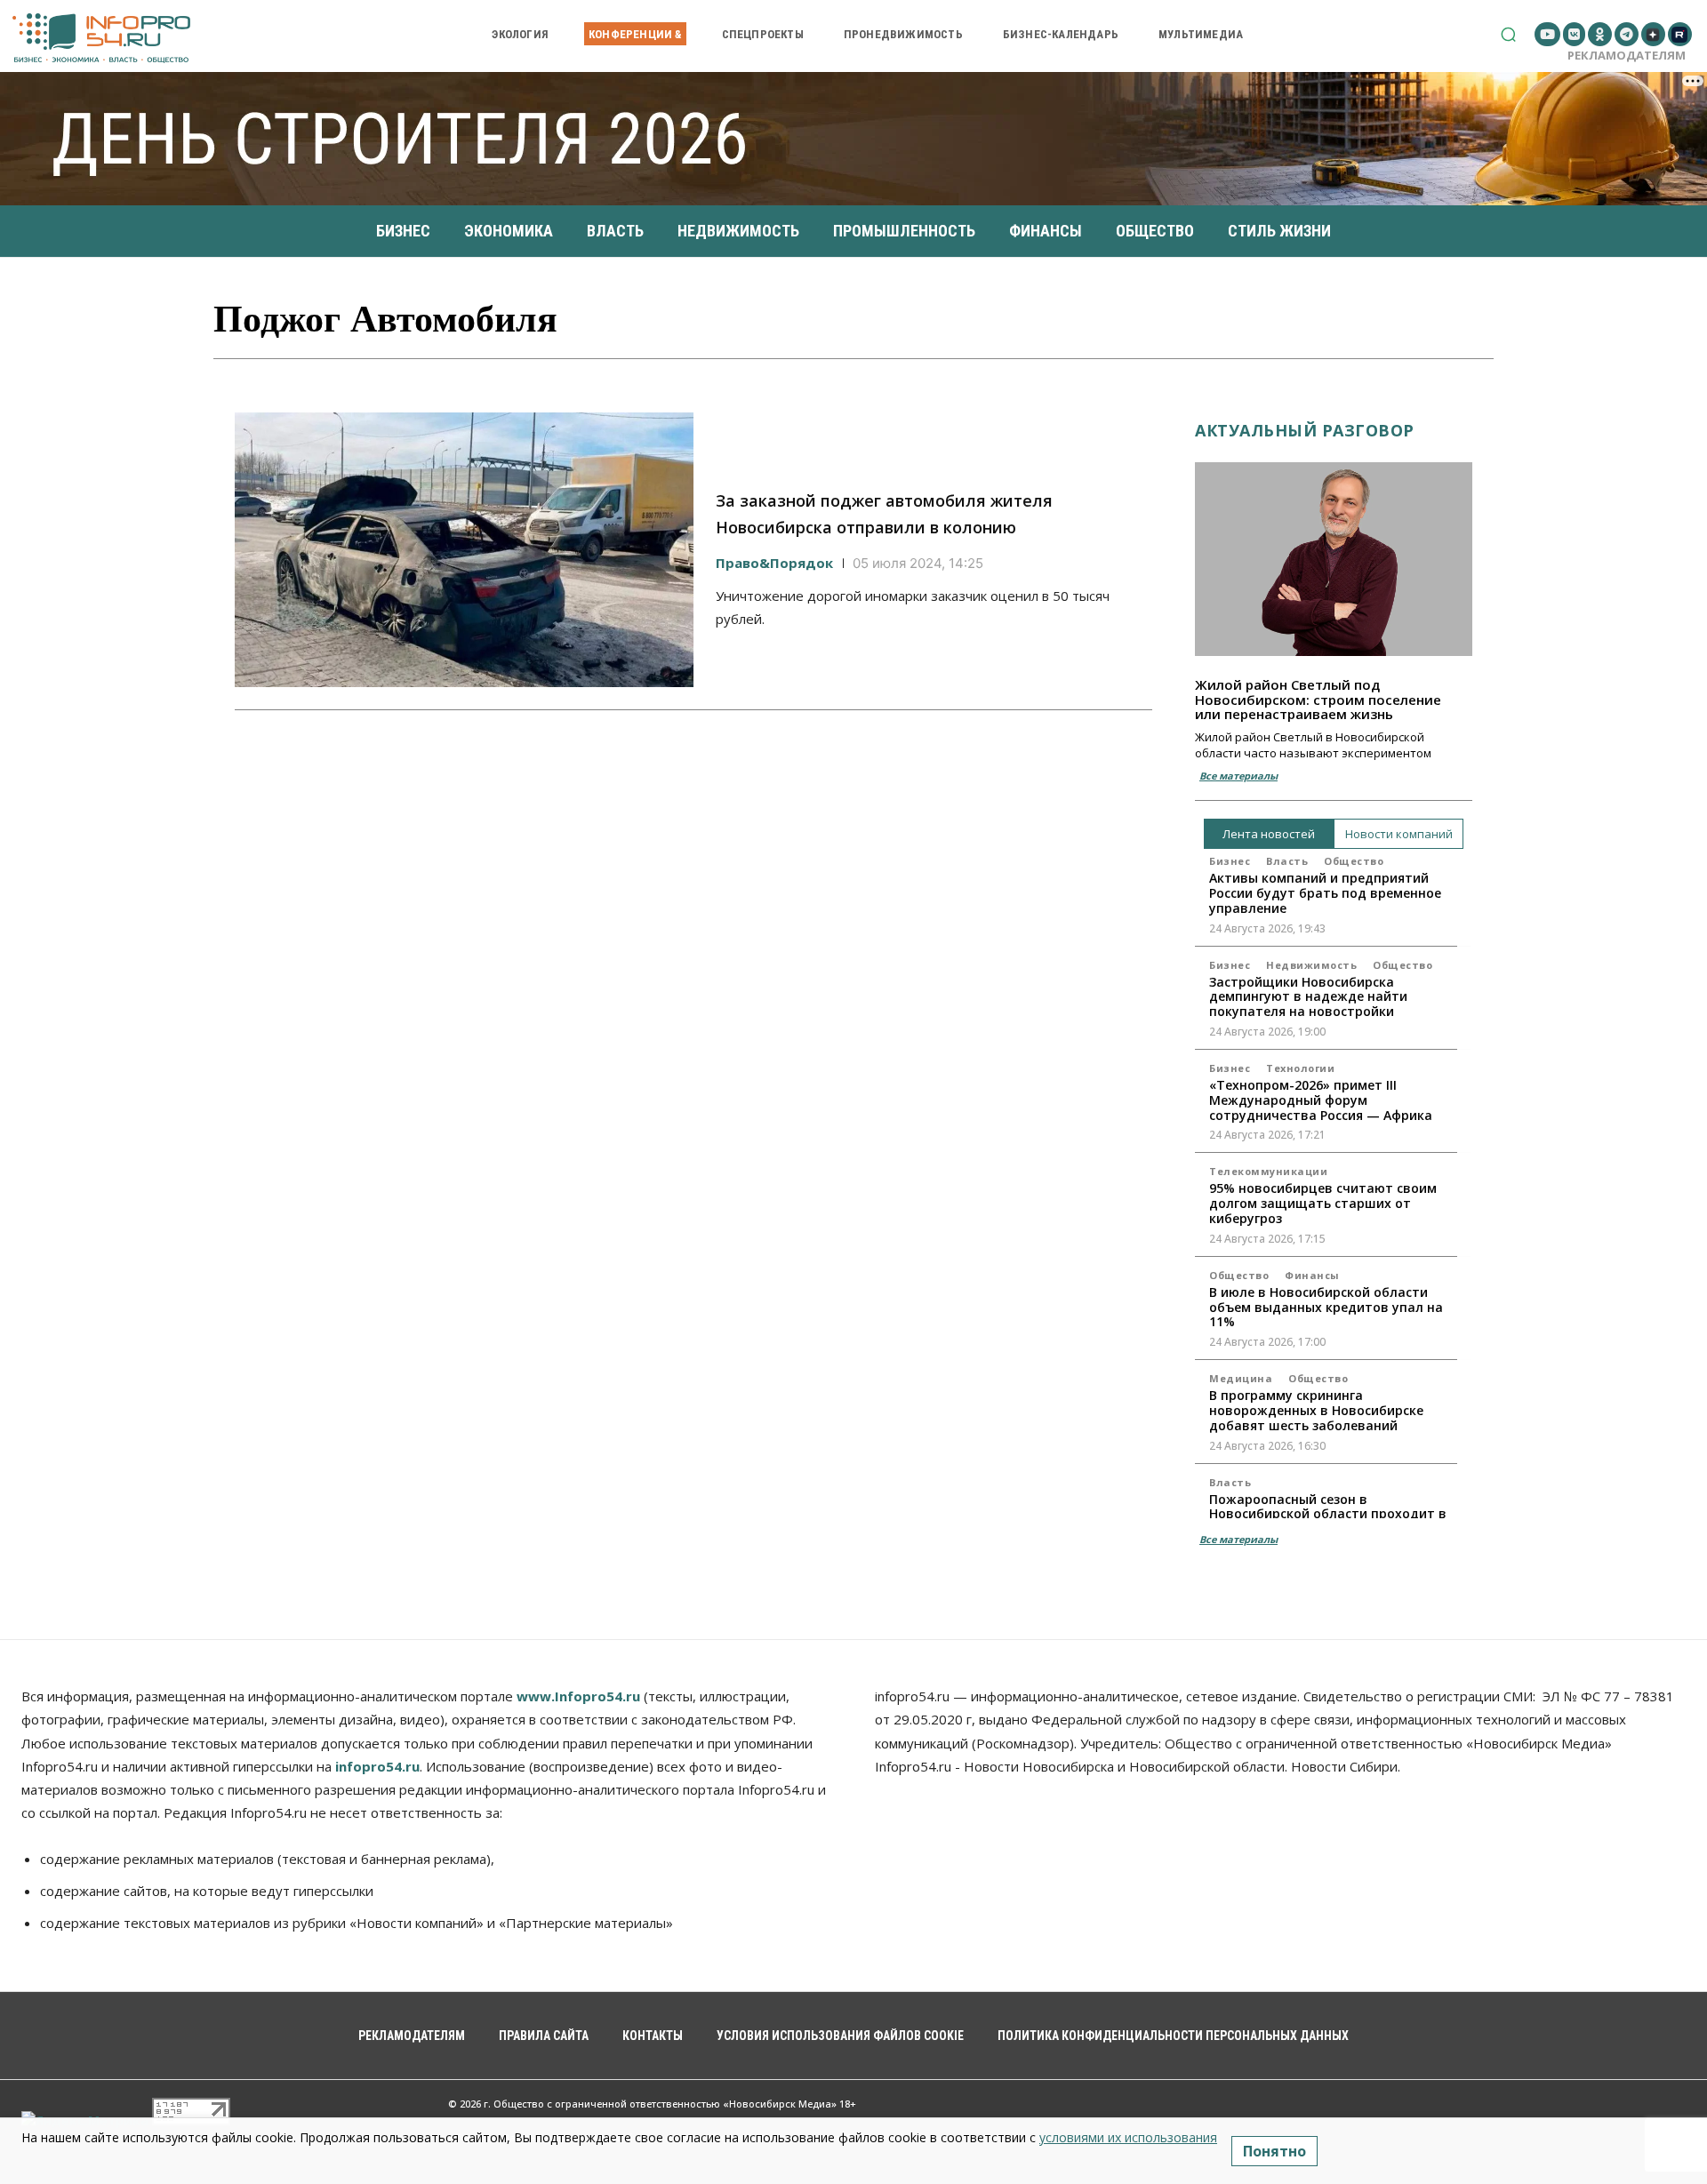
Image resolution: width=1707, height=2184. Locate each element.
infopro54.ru (377, 1766)
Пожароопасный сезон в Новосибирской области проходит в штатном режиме (1328, 1514)
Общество (1354, 861)
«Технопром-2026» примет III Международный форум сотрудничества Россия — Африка (1321, 1100)
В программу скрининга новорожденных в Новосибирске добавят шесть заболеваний (1316, 1410)
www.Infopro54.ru (578, 1696)
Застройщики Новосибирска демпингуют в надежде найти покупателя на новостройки (1308, 997)
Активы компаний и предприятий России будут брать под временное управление (1325, 893)
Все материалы (1238, 776)
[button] (1508, 34)
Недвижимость (1311, 965)
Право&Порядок (774, 563)
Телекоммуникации (1268, 1171)
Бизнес (1230, 861)
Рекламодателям (1627, 55)
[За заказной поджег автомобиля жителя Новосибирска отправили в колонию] (464, 550)
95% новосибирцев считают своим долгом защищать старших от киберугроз (1323, 1203)
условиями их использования (1128, 2137)
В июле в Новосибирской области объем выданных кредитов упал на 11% (1326, 1307)
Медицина (1241, 1378)
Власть (1287, 861)
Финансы (1312, 1275)
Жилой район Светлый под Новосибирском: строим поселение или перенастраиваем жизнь (1318, 699)
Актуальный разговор (1305, 430)
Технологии (1300, 1068)
